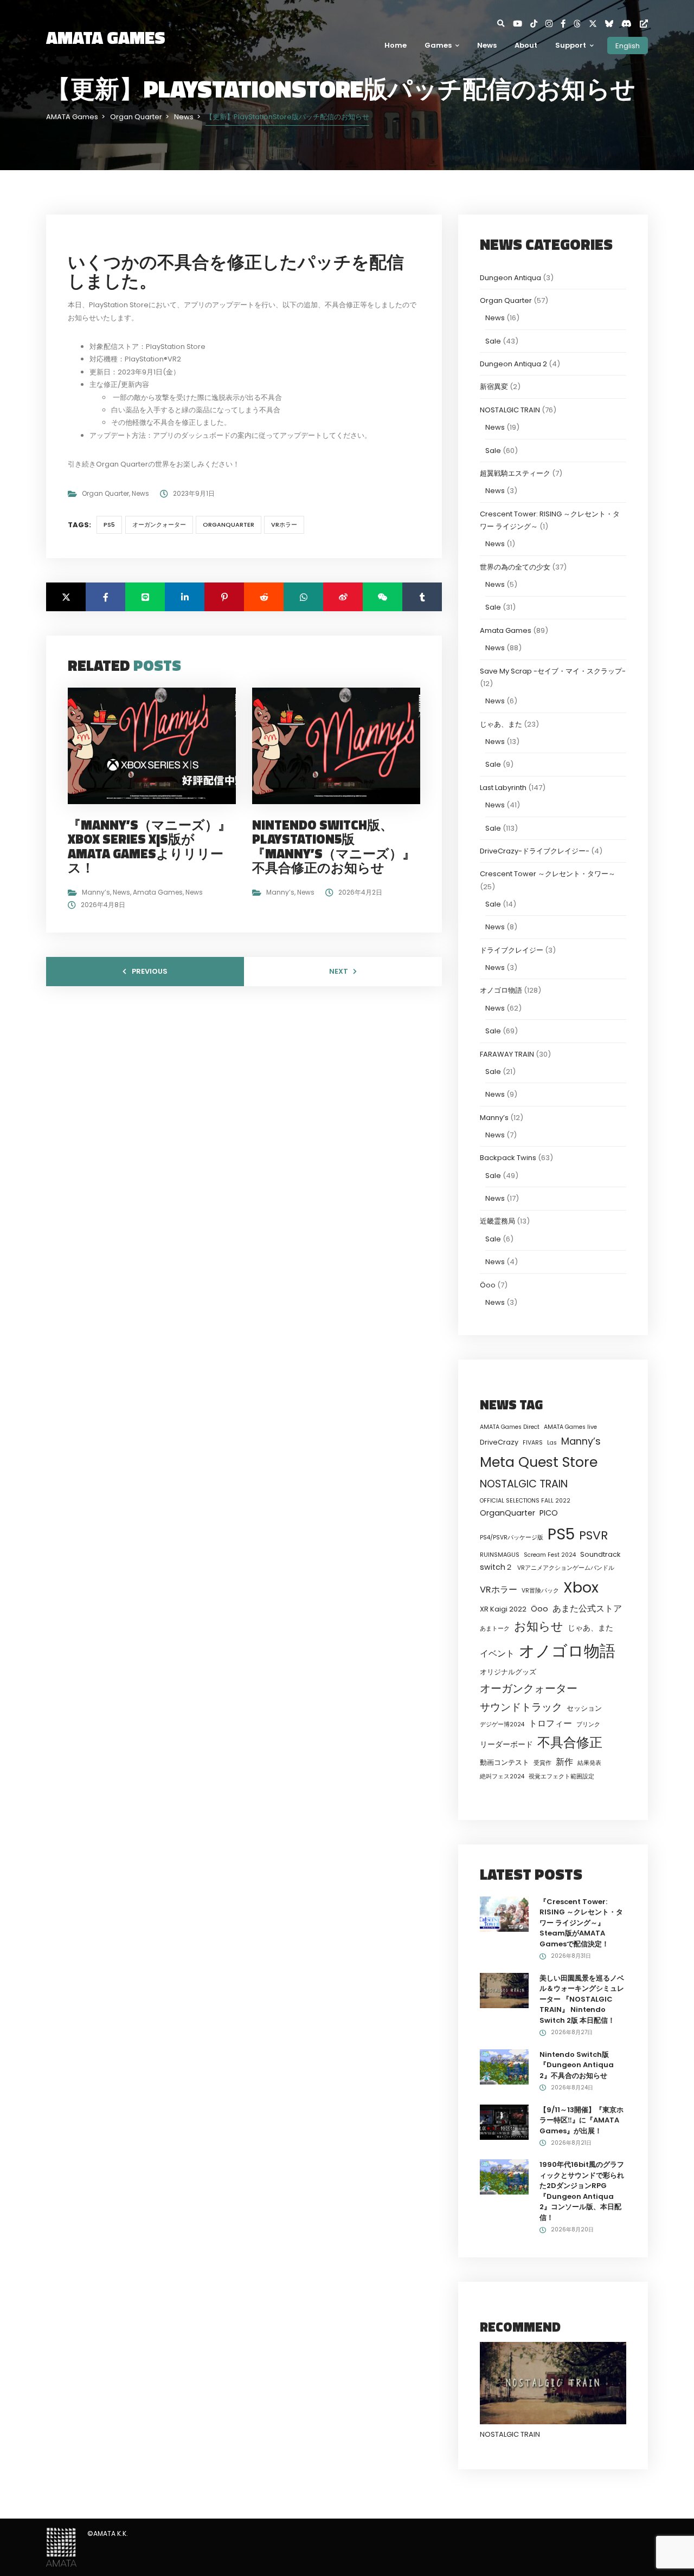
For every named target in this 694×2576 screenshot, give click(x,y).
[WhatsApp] (303, 597)
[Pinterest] (224, 597)
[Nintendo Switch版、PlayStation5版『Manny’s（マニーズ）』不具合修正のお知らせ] (340, 745)
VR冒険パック (540, 1591)
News (487, 45)
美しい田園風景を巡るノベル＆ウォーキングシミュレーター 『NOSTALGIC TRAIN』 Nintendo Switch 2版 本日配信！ (582, 1999)
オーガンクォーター (159, 525)
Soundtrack (600, 1554)
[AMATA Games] (61, 2546)
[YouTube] (522, 24)
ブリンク (588, 1724)
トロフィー (550, 1723)
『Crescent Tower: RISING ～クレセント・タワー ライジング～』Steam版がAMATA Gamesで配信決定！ (581, 1923)
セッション (584, 1708)
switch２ (496, 1567)
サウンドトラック (521, 1707)
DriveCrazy (499, 1442)
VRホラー (284, 525)
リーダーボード (506, 1744)
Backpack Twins (508, 1158)
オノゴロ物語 (501, 990)
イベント (497, 1653)
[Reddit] (264, 597)
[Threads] (581, 24)
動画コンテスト (505, 1762)
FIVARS (533, 1443)
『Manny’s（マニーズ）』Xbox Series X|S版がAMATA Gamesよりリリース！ (149, 846)
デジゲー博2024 (502, 1724)
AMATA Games (106, 37)
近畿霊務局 (497, 1221)
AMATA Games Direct (510, 1427)
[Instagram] (553, 24)
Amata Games (158, 892)
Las (552, 1443)
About (526, 45)
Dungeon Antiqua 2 (513, 364)
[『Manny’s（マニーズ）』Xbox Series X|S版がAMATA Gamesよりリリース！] (156, 745)
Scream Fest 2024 (550, 1555)
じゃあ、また (501, 724)
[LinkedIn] (185, 597)
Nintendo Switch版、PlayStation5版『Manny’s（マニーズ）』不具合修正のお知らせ (334, 846)
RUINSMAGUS (500, 1555)
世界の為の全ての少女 (515, 567)
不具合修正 (570, 1742)
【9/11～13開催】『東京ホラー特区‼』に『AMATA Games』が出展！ (581, 2120)
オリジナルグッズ (508, 1672)
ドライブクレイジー (512, 950)
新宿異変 (494, 387)
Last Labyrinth (503, 788)
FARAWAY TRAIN (507, 1054)
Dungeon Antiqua (510, 278)
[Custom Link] (644, 24)
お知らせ (539, 1626)
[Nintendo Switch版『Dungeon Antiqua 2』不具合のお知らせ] (504, 2066)
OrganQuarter (229, 525)
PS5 (109, 525)
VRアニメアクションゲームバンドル (566, 1568)
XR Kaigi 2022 (503, 1609)
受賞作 (542, 1763)
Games (438, 45)
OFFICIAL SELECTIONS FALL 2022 (525, 1501)
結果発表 (589, 1763)
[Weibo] (343, 597)
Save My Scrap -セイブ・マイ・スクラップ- (553, 671)
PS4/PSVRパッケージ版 (512, 1538)
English (628, 45)
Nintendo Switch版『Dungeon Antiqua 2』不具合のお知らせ (577, 2065)
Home (396, 45)
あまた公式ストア (587, 1609)
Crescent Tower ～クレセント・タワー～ (548, 874)
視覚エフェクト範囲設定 (561, 1776)
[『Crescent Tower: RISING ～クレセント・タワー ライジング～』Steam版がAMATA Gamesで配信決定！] (504, 1914)
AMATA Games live (570, 1427)
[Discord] (631, 24)
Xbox (581, 1587)
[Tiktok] (538, 24)
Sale (493, 341)
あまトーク (495, 1629)
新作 (564, 1762)
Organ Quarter (105, 493)
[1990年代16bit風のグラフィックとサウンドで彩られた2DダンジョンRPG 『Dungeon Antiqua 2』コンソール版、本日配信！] (504, 2176)
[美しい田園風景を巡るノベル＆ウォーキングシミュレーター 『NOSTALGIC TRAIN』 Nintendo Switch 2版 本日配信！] (504, 1990)
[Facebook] (567, 24)
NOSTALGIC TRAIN (510, 410)
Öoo (488, 1285)
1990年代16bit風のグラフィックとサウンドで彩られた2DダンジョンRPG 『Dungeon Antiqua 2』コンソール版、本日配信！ (582, 2191)
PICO (549, 1513)
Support (571, 45)
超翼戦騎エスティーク (515, 473)
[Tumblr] (422, 597)
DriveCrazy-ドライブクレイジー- (535, 851)
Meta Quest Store (539, 1462)
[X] (597, 24)
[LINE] (145, 597)
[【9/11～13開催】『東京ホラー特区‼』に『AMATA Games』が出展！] (504, 2122)
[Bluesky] (613, 24)
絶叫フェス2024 (502, 1776)
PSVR (593, 1535)
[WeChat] (383, 597)
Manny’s (96, 892)
